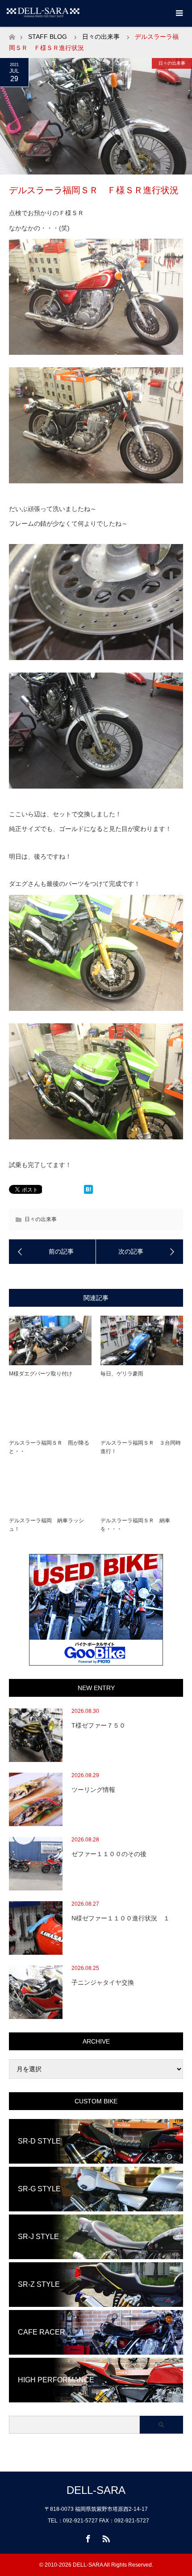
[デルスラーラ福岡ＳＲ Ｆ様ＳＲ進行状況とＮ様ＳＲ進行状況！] (140, 1251)
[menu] (179, 13)
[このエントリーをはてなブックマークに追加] (88, 1192)
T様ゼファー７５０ (98, 1725)
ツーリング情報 (93, 1790)
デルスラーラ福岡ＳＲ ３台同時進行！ (141, 1447)
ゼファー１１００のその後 (109, 1854)
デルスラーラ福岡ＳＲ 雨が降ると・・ (49, 1447)
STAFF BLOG (48, 37)
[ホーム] (12, 35)
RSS (105, 2537)
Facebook (87, 2537)
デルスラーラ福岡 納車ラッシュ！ (46, 1525)
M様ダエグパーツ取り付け (41, 1374)
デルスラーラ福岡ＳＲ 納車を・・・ (135, 1525)
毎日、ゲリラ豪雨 (122, 1374)
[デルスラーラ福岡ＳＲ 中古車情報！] (52, 1251)
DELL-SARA (96, 2490)
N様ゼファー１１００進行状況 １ (121, 1918)
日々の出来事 (101, 37)
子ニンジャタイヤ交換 (103, 1982)
